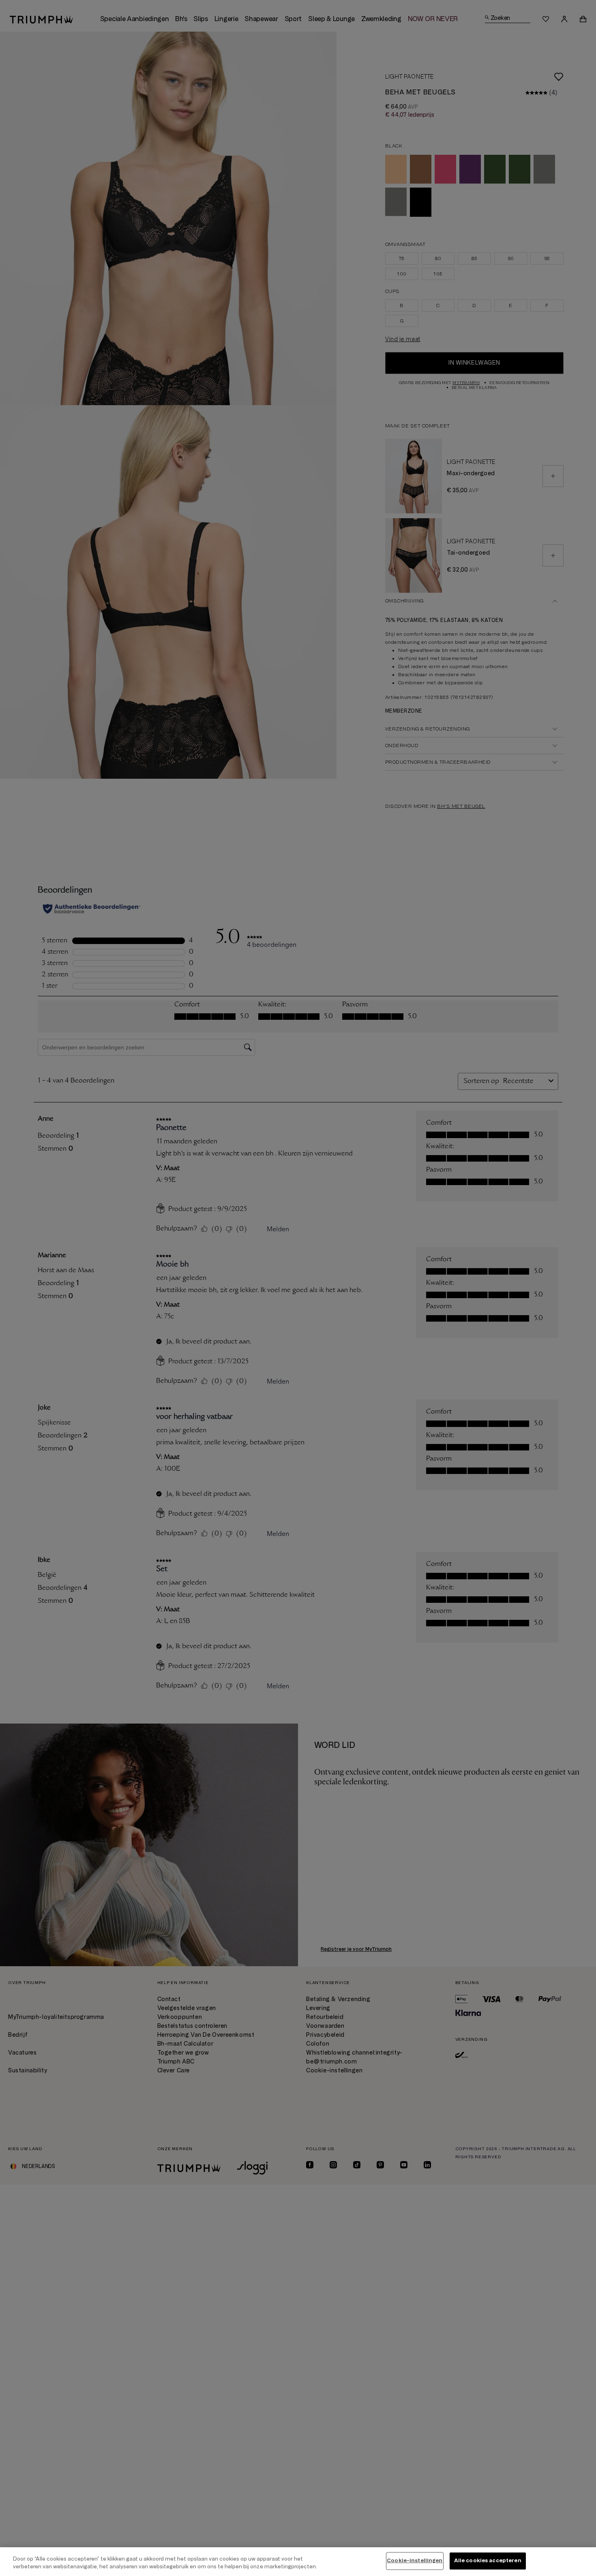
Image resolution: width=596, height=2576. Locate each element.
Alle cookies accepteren (488, 2561)
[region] (298, 2562)
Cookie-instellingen (415, 2561)
